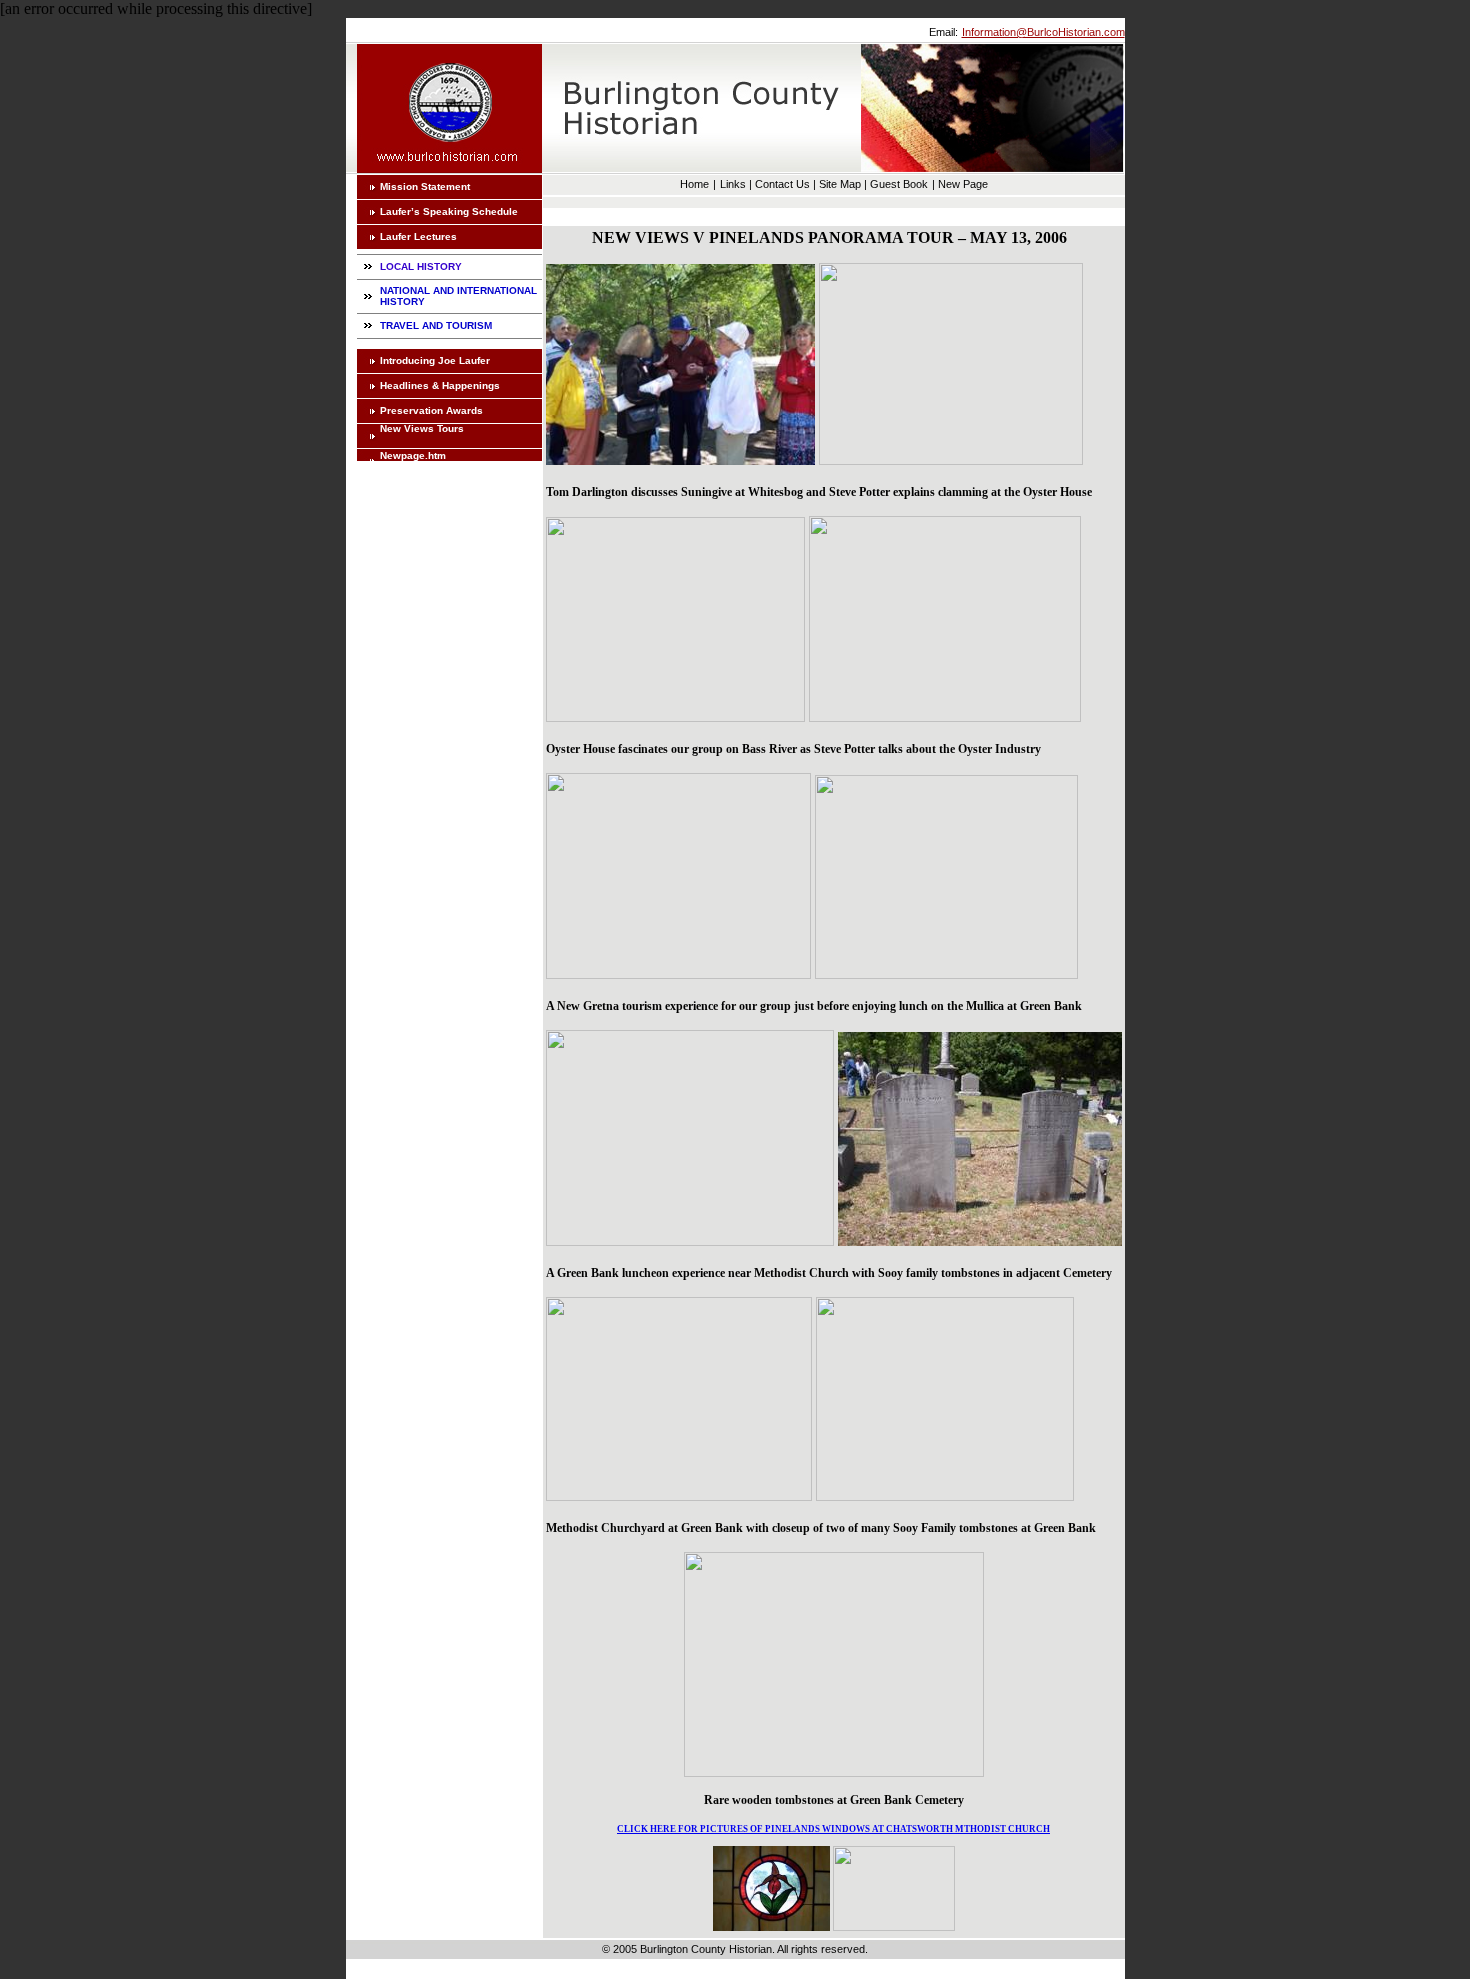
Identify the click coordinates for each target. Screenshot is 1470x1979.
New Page (963, 184)
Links (733, 184)
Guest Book (899, 184)
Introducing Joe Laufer (435, 360)
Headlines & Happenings (440, 385)
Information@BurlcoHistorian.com (1043, 32)
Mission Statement (425, 186)
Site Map (840, 184)
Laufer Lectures (418, 236)
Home (694, 184)
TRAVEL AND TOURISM (436, 325)
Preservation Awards (431, 410)
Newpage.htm (413, 455)
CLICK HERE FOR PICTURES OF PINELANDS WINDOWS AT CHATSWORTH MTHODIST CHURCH (833, 1829)
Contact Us (782, 184)
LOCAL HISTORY (421, 266)
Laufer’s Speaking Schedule (449, 211)
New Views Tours (422, 428)
